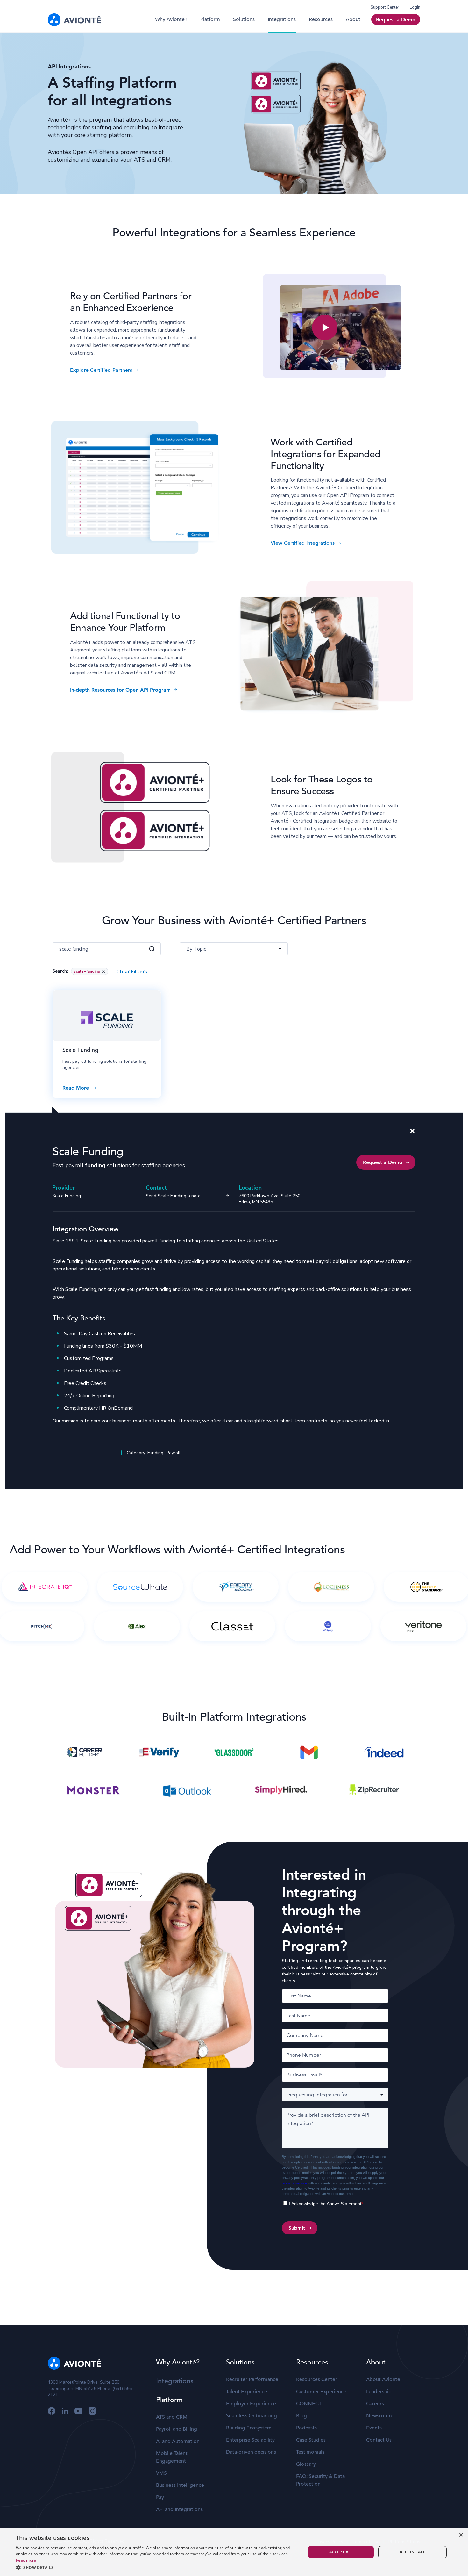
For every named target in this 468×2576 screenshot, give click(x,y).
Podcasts (306, 2428)
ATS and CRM (172, 2417)
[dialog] (22, 2571)
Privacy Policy (330, 2542)
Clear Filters (132, 972)
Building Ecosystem (249, 2428)
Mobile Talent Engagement (172, 2457)
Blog (301, 2416)
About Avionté (383, 2379)
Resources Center (317, 2379)
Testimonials (310, 2452)
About (353, 19)
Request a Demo (396, 20)
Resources (321, 19)
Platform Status (404, 2542)
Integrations (282, 19)
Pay (160, 2497)
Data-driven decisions (251, 2452)
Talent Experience (247, 2392)
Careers (375, 2404)
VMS (161, 2473)
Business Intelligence (180, 2485)
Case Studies (311, 2440)
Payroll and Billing (177, 2429)
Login (415, 7)
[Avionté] (74, 20)
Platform (210, 19)
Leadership (379, 2392)
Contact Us (379, 2440)
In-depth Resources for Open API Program (120, 690)
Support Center (385, 7)
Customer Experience (321, 2392)
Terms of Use (366, 2542)
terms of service (294, 2183)
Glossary (306, 2464)
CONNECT (309, 2404)
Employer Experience (251, 2404)
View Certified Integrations (303, 543)
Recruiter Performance (252, 2379)
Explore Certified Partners (101, 370)
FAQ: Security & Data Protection (320, 2480)
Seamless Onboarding (252, 2416)
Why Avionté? (171, 19)
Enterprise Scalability (250, 2440)
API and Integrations (179, 2509)
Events (374, 2428)
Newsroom (379, 2416)
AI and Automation (178, 2441)
